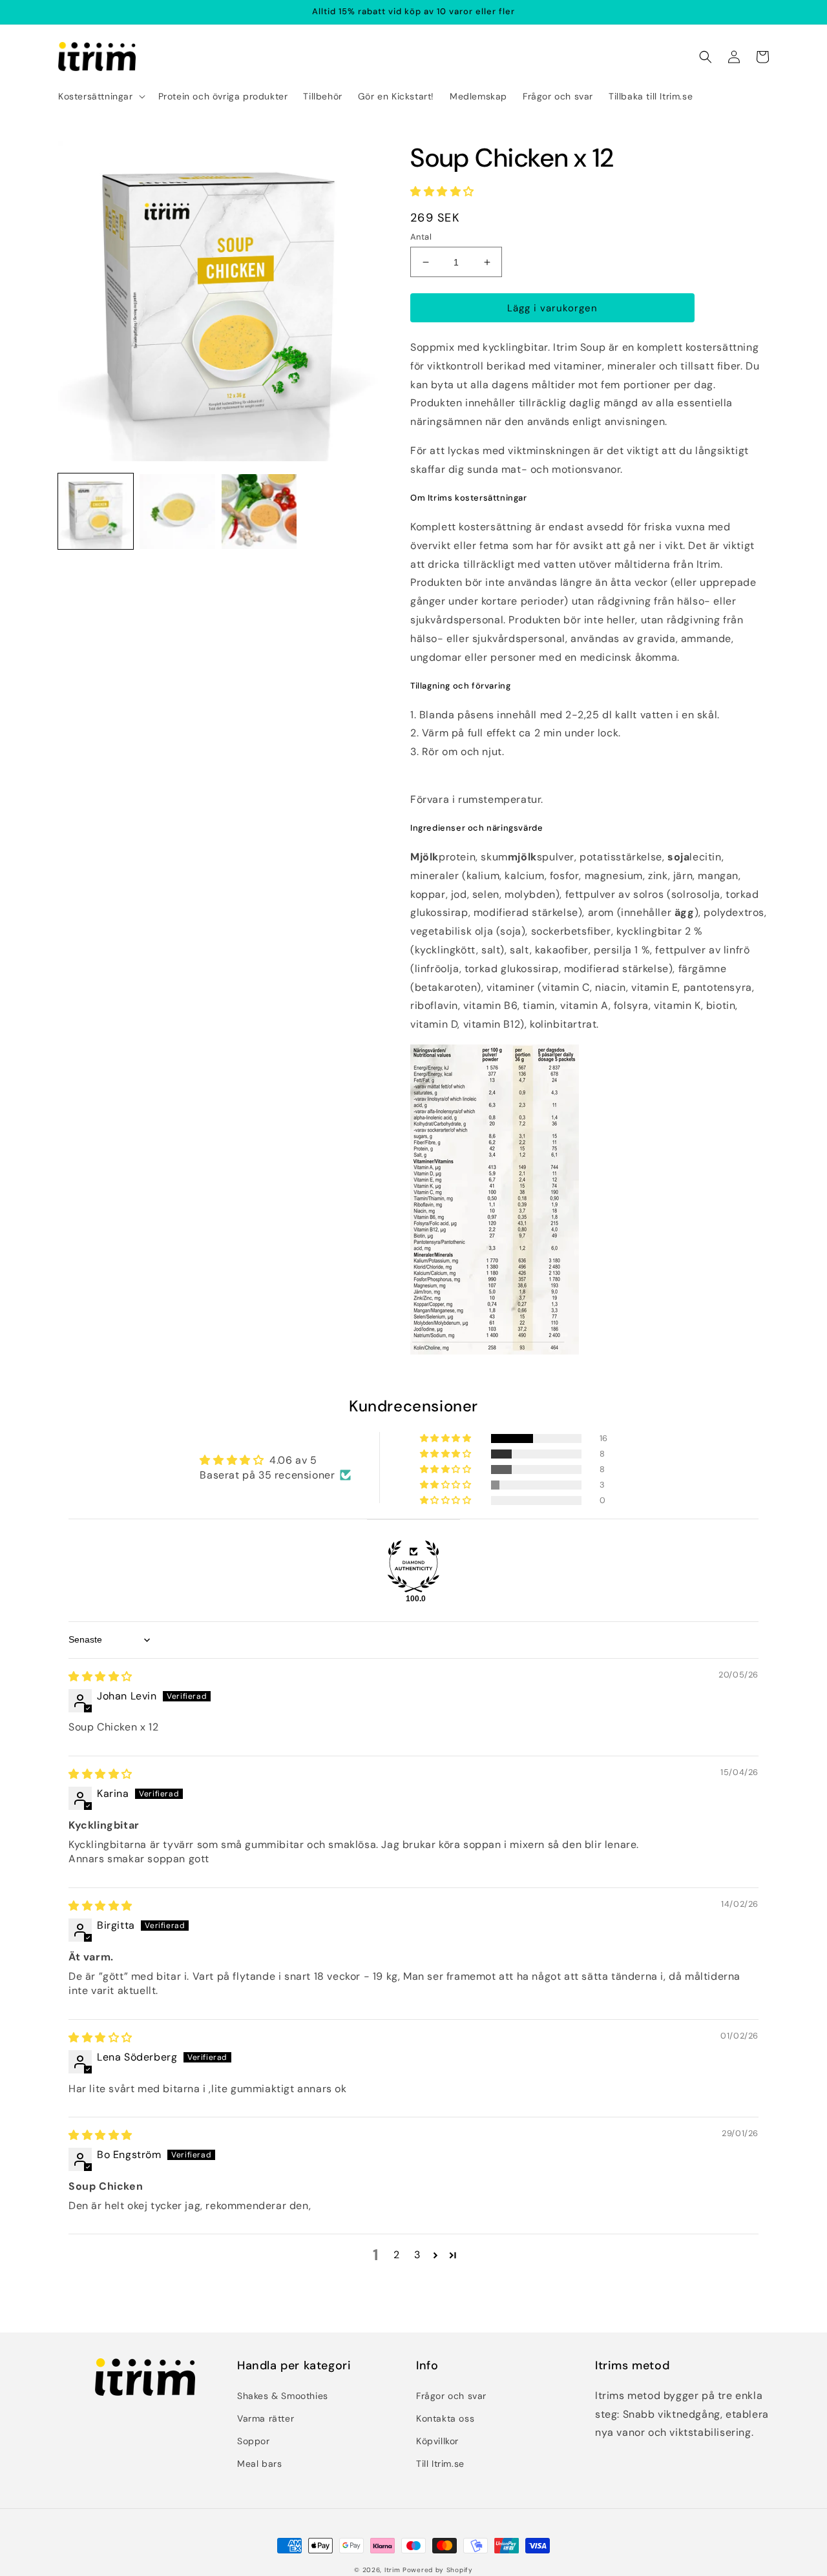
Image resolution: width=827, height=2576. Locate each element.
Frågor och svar (451, 2396)
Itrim (393, 2570)
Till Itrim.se (440, 2464)
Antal (421, 237)
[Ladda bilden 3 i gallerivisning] (259, 512)
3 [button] (417, 2255)
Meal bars (259, 2464)
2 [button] (397, 2255)
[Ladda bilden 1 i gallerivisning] (96, 512)
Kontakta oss (445, 2418)
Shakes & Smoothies (283, 2396)
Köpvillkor (437, 2441)
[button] (100, 96)
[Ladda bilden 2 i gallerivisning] (177, 512)
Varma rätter (266, 2418)
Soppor (254, 2441)
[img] (100, 1677)
